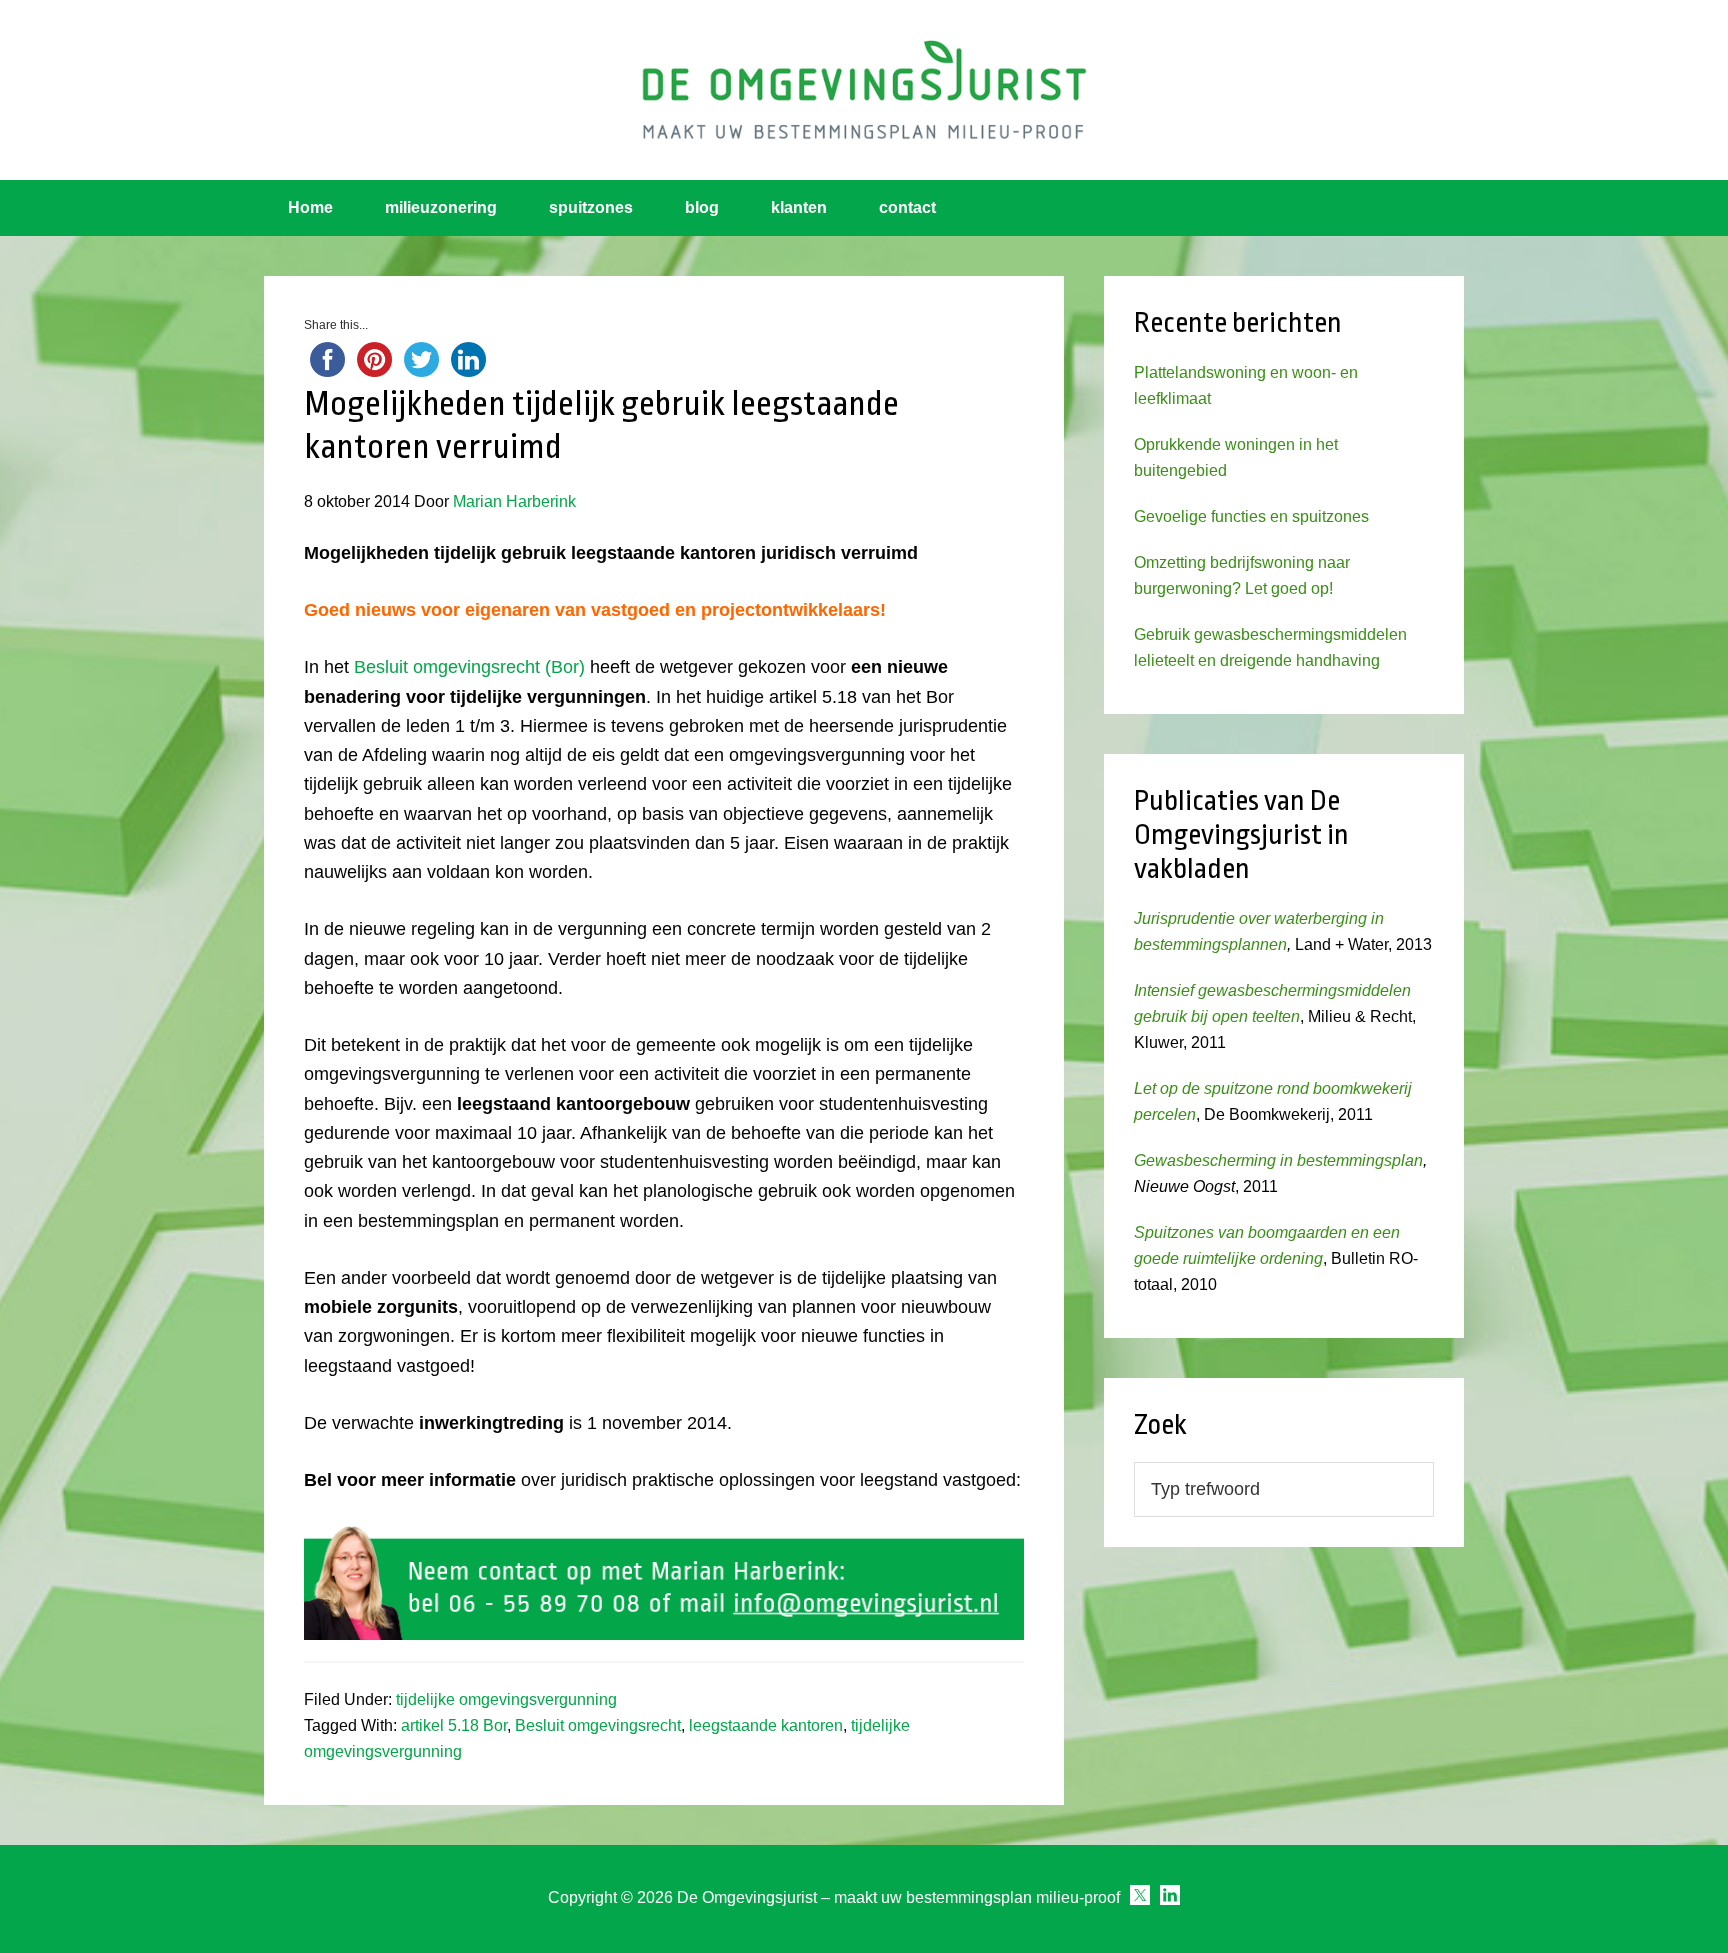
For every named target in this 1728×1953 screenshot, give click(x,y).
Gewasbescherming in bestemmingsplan (1278, 1160)
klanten (799, 207)
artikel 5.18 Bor (454, 1725)
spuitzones (591, 207)
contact (907, 207)
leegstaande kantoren (766, 1725)
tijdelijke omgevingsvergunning (506, 1699)
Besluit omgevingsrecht (598, 1725)
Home (310, 207)
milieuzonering (441, 207)
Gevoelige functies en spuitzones (1251, 516)
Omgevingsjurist (864, 90)
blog (702, 207)
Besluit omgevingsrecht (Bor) (469, 667)
